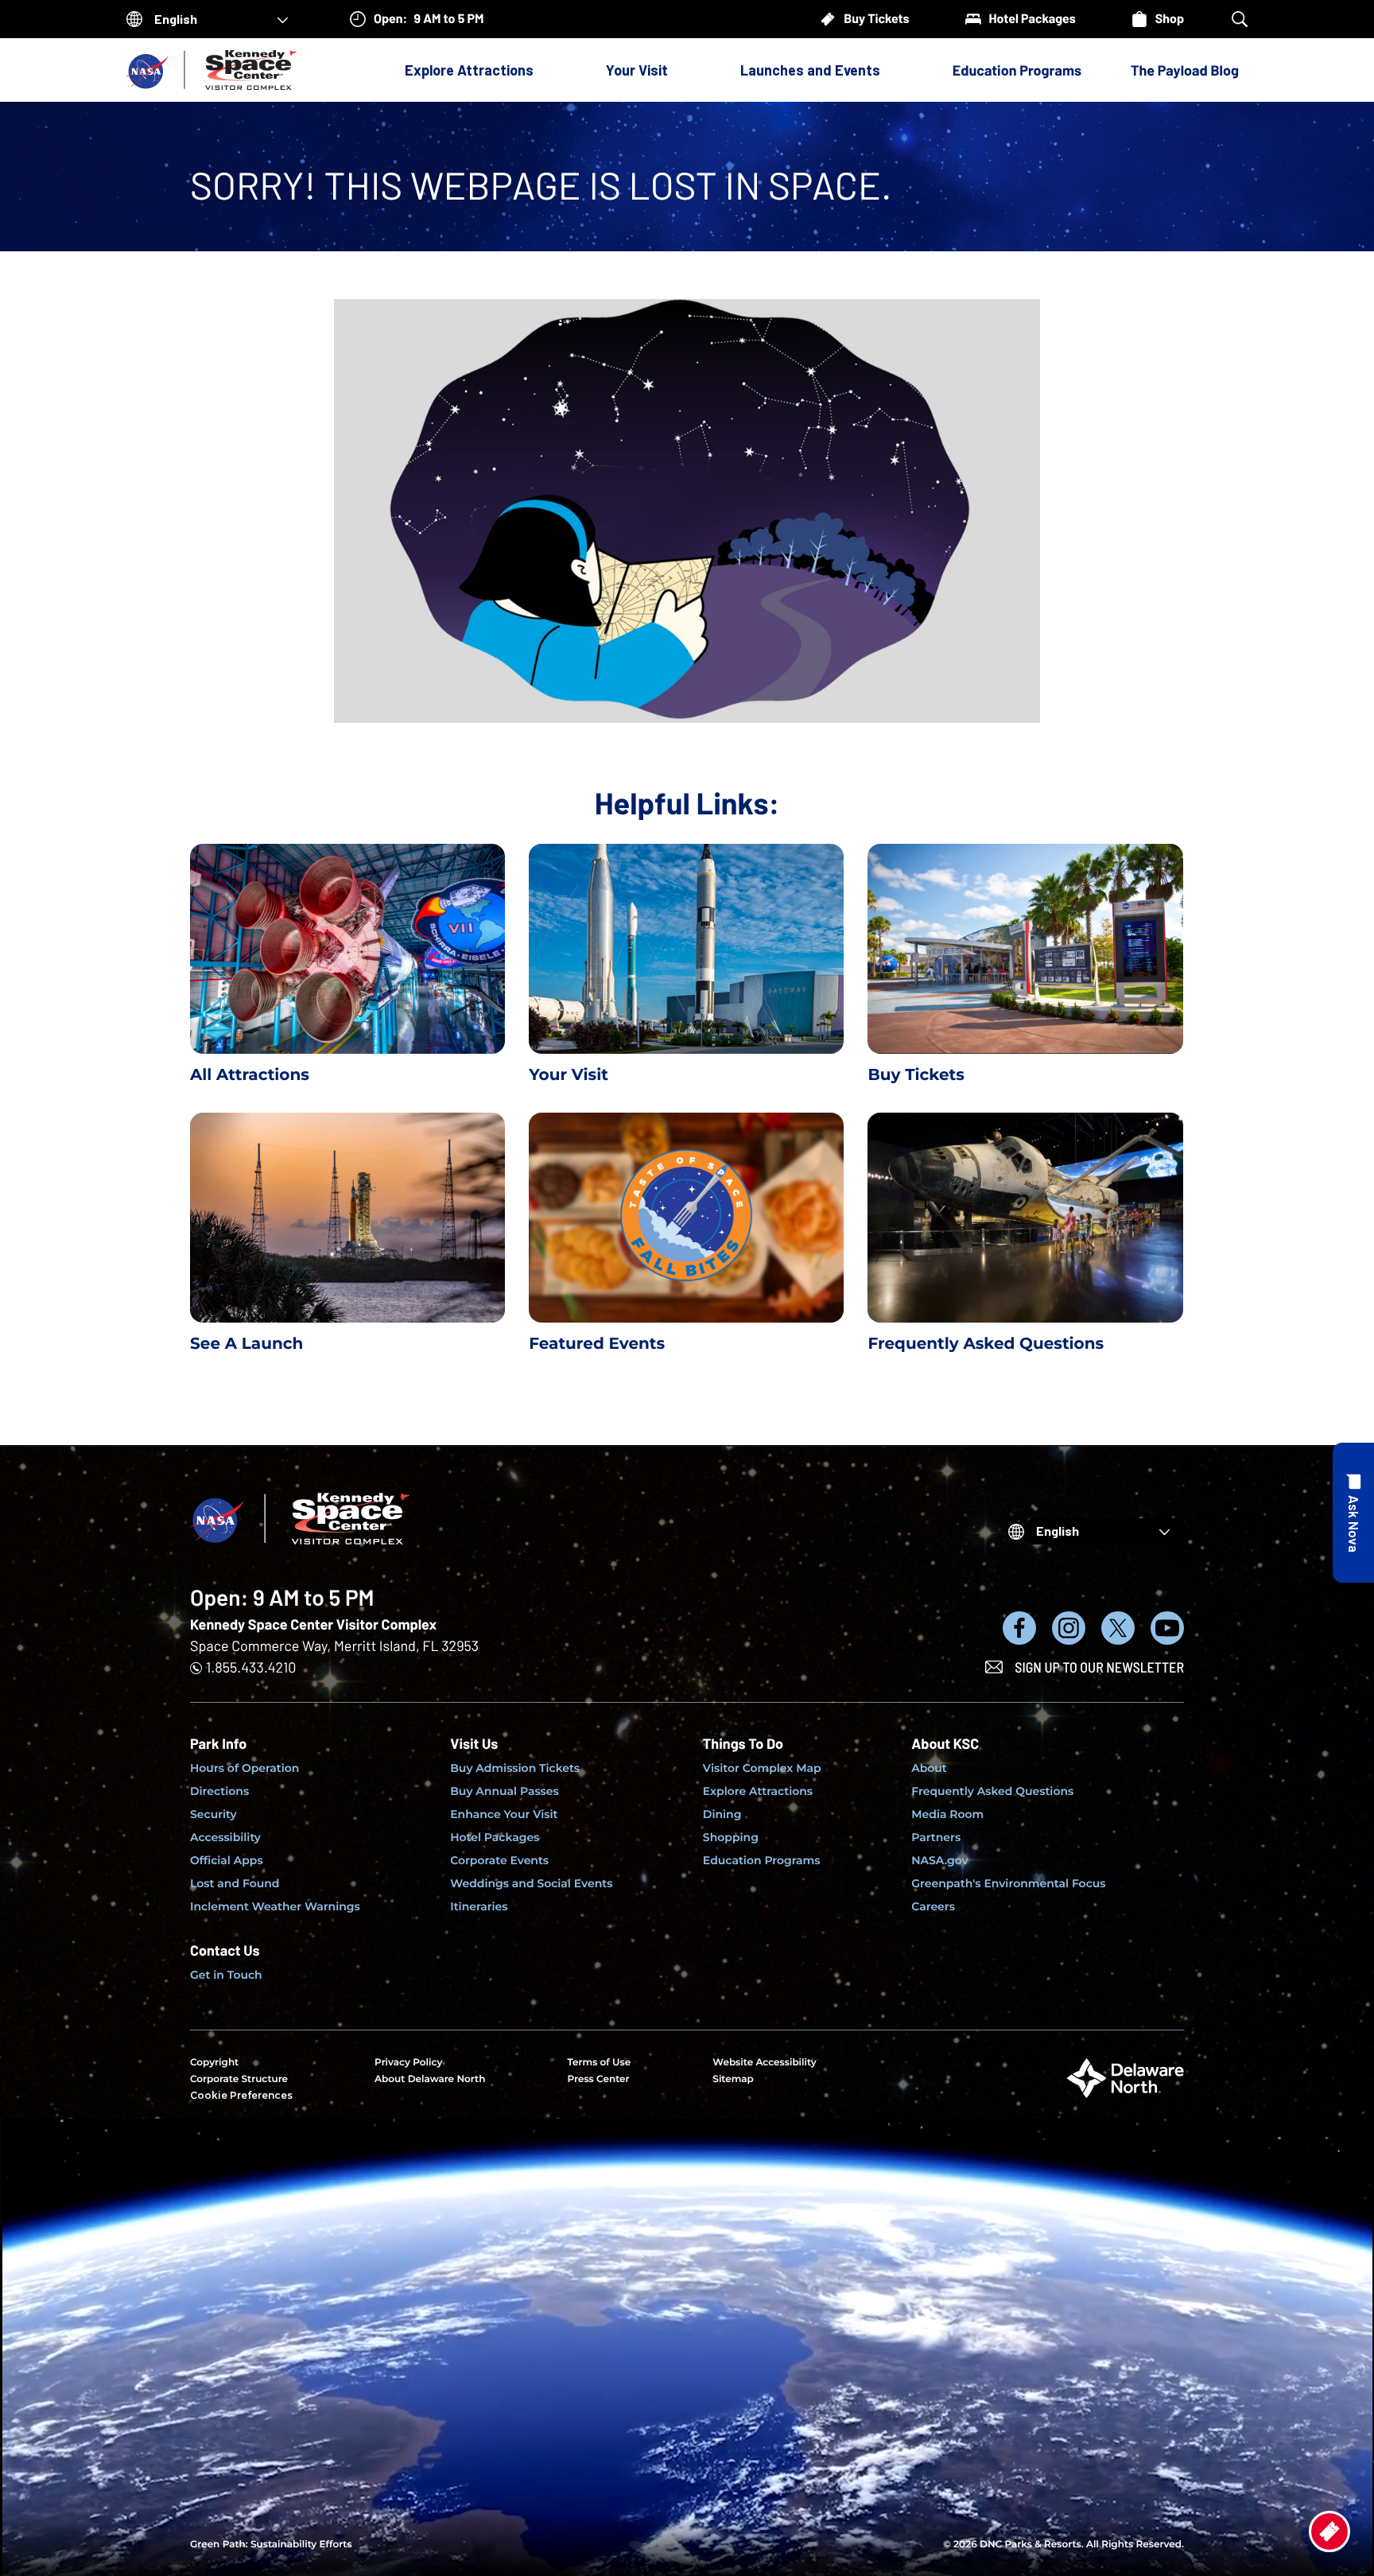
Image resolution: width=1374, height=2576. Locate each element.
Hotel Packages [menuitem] (495, 1837)
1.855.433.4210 (251, 1667)
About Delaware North (430, 2079)
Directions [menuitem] (219, 1791)
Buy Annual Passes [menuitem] (505, 1791)
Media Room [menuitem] (947, 1814)
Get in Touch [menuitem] (226, 1975)
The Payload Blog (1185, 70)
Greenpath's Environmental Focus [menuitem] (1008, 1883)
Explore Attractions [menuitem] (758, 1791)
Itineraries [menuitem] (479, 1906)
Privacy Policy (408, 2063)
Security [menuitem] (213, 1814)
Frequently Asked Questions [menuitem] (992, 1791)
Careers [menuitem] (933, 1906)
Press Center (598, 2079)
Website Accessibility (764, 2063)
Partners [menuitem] (936, 1837)
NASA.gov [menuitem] (939, 1860)
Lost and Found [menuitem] (235, 1883)
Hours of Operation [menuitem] (245, 1768)
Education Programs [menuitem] (762, 1860)
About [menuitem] (929, 1768)
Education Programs (1017, 70)
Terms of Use (599, 2063)
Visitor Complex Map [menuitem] (762, 1768)
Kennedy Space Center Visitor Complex (313, 1624)
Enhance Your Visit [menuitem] (504, 1814)
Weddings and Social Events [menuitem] (531, 1883)
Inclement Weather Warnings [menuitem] (275, 1906)
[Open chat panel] (1353, 1513)
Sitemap (733, 2079)
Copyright (214, 2063)
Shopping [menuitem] (731, 1837)
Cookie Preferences (241, 2095)
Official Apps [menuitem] (227, 1860)
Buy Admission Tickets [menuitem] (515, 1768)
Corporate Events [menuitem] (499, 1860)
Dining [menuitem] (722, 1814)
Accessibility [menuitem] (225, 1837)
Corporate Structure (239, 2079)
